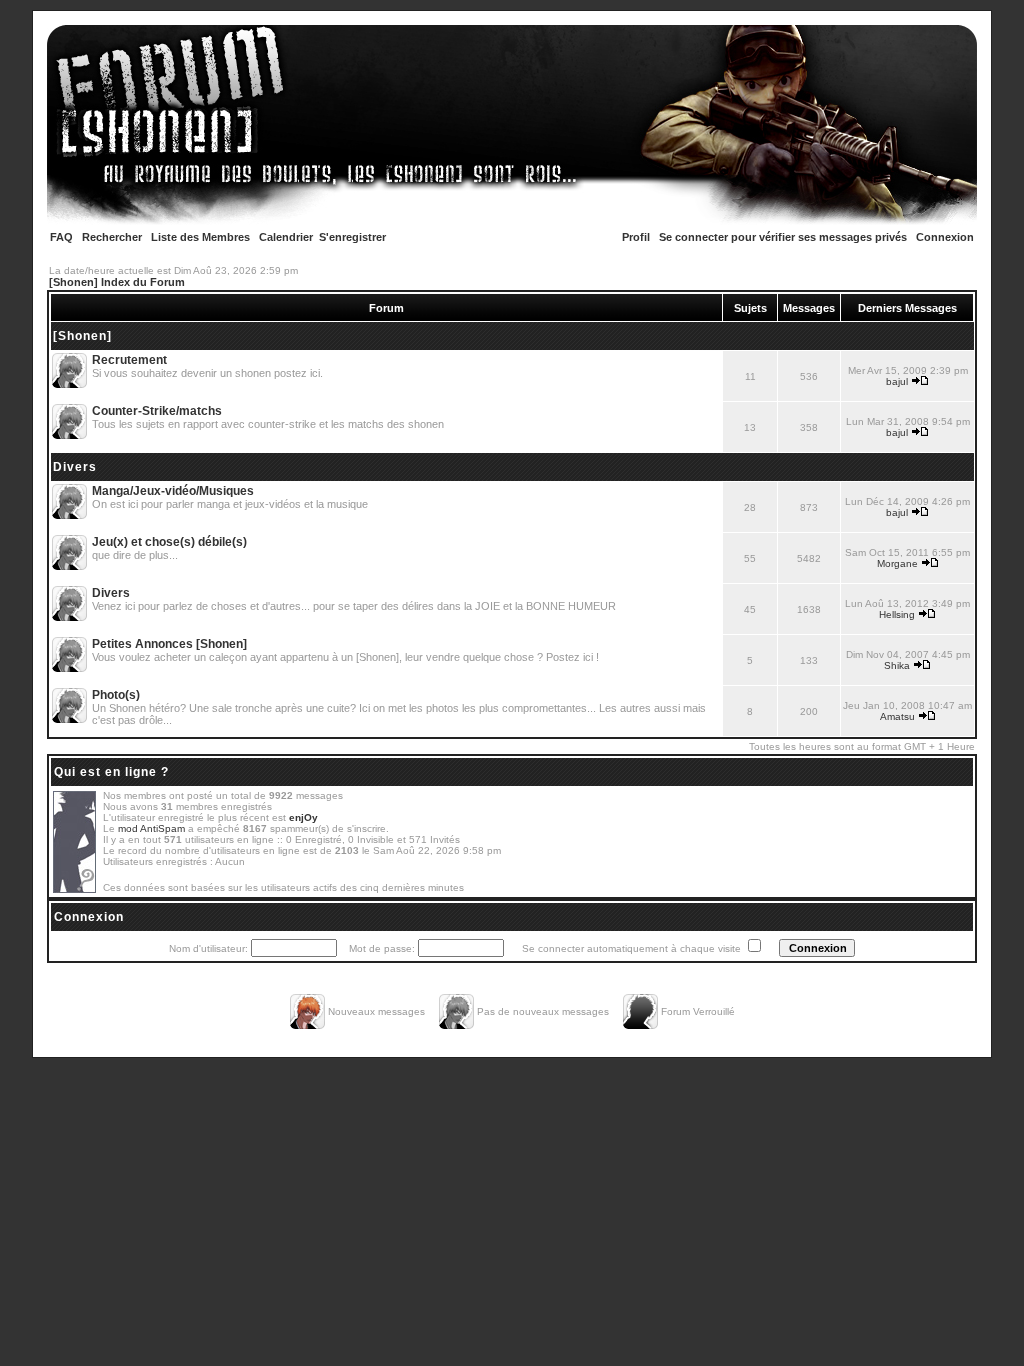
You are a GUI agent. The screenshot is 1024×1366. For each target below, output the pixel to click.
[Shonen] (82, 336)
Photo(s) (116, 695)
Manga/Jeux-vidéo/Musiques (173, 491)
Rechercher (112, 237)
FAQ (61, 237)
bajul (897, 381)
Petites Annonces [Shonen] (169, 644)
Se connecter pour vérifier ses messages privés (783, 237)
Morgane (897, 563)
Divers (75, 467)
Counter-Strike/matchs (157, 411)
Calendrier (286, 237)
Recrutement (129, 360)
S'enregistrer (352, 237)
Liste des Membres (200, 237)
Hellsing (897, 614)
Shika (897, 665)
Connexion (945, 237)
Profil (636, 237)
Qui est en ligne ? (111, 772)
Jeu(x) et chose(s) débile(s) (169, 542)
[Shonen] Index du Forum (117, 282)
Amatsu (897, 716)
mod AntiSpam (151, 828)
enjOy (303, 817)
